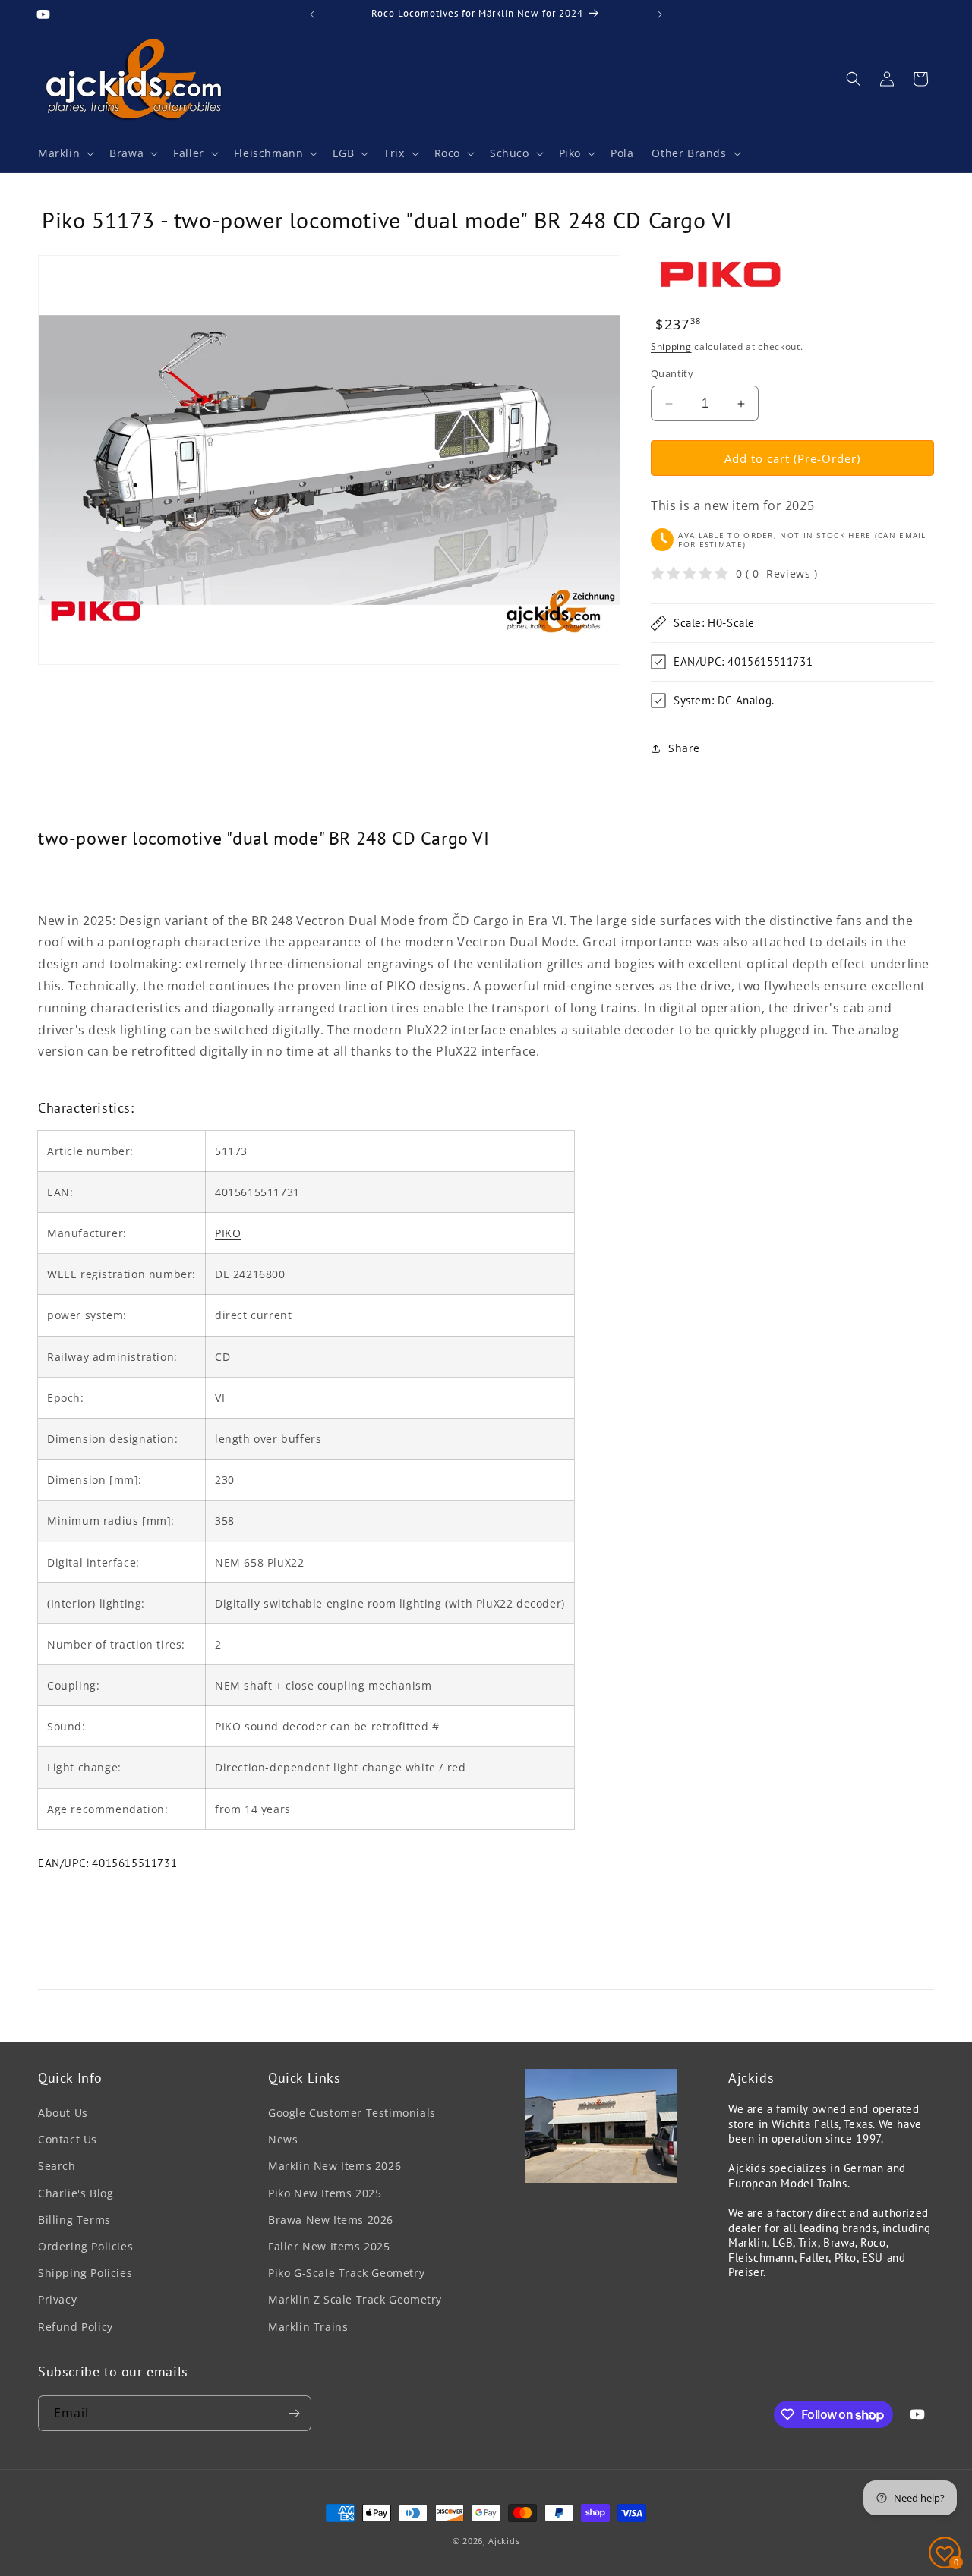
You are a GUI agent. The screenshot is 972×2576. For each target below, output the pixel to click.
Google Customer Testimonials (352, 2113)
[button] (65, 153)
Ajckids (504, 2541)
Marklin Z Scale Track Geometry (355, 2299)
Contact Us (68, 2139)
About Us (63, 2113)
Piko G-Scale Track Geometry (346, 2273)
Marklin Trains (308, 2327)
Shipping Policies (85, 2273)
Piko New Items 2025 (325, 2193)
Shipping (671, 346)
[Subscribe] (294, 2413)
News (283, 2139)
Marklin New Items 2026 (335, 2166)
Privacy (57, 2299)
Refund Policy (76, 2327)
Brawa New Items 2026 (331, 2220)
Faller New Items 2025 (329, 2246)
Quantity (672, 373)
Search (57, 2166)
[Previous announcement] (312, 14)
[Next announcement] (660, 14)
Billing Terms (74, 2220)
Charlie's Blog (76, 2193)
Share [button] (684, 748)
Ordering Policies (85, 2246)
